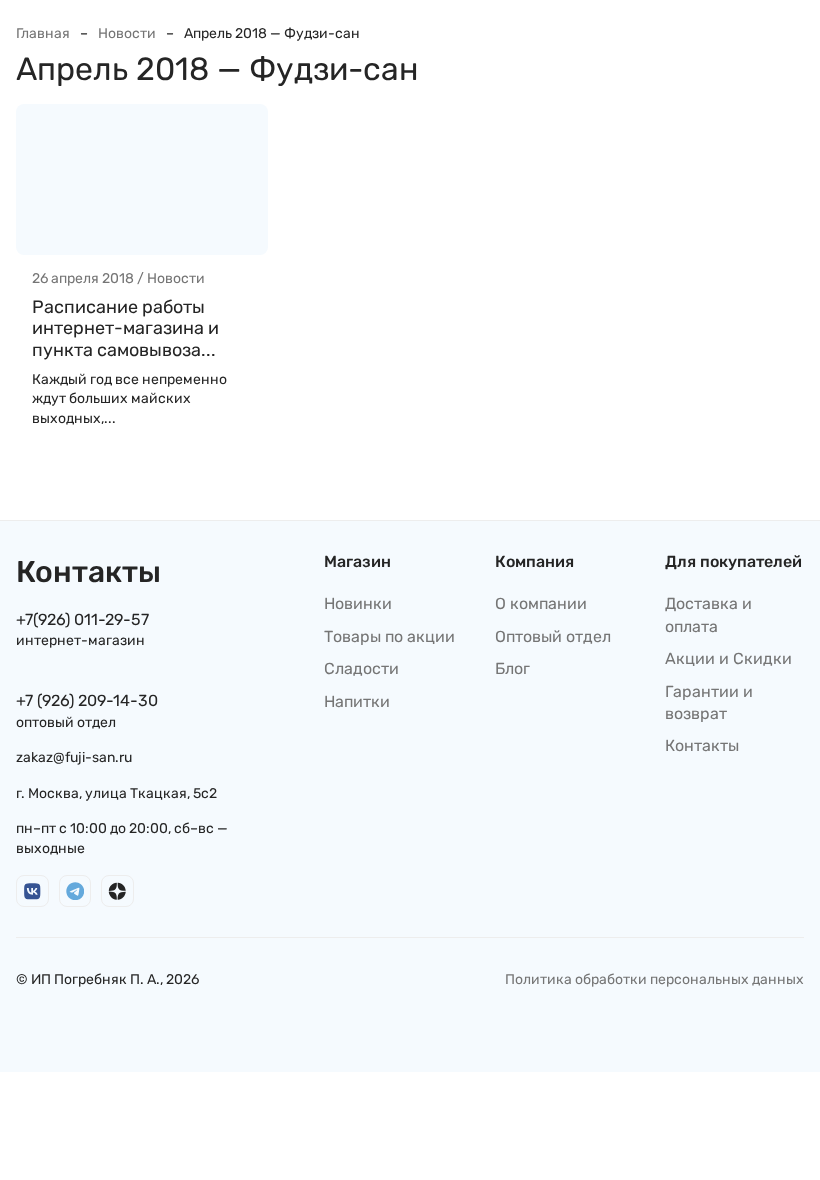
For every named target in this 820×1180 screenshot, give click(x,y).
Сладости (361, 668)
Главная (43, 33)
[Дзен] (117, 891)
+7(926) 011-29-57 (82, 619)
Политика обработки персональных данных (654, 979)
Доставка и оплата (708, 614)
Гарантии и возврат (709, 702)
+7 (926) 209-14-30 (87, 700)
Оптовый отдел (553, 636)
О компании (541, 603)
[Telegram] (75, 891)
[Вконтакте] (32, 891)
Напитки (357, 701)
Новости (127, 33)
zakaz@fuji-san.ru (74, 757)
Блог (512, 668)
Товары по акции (389, 636)
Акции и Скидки (728, 658)
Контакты (702, 745)
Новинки (358, 603)
